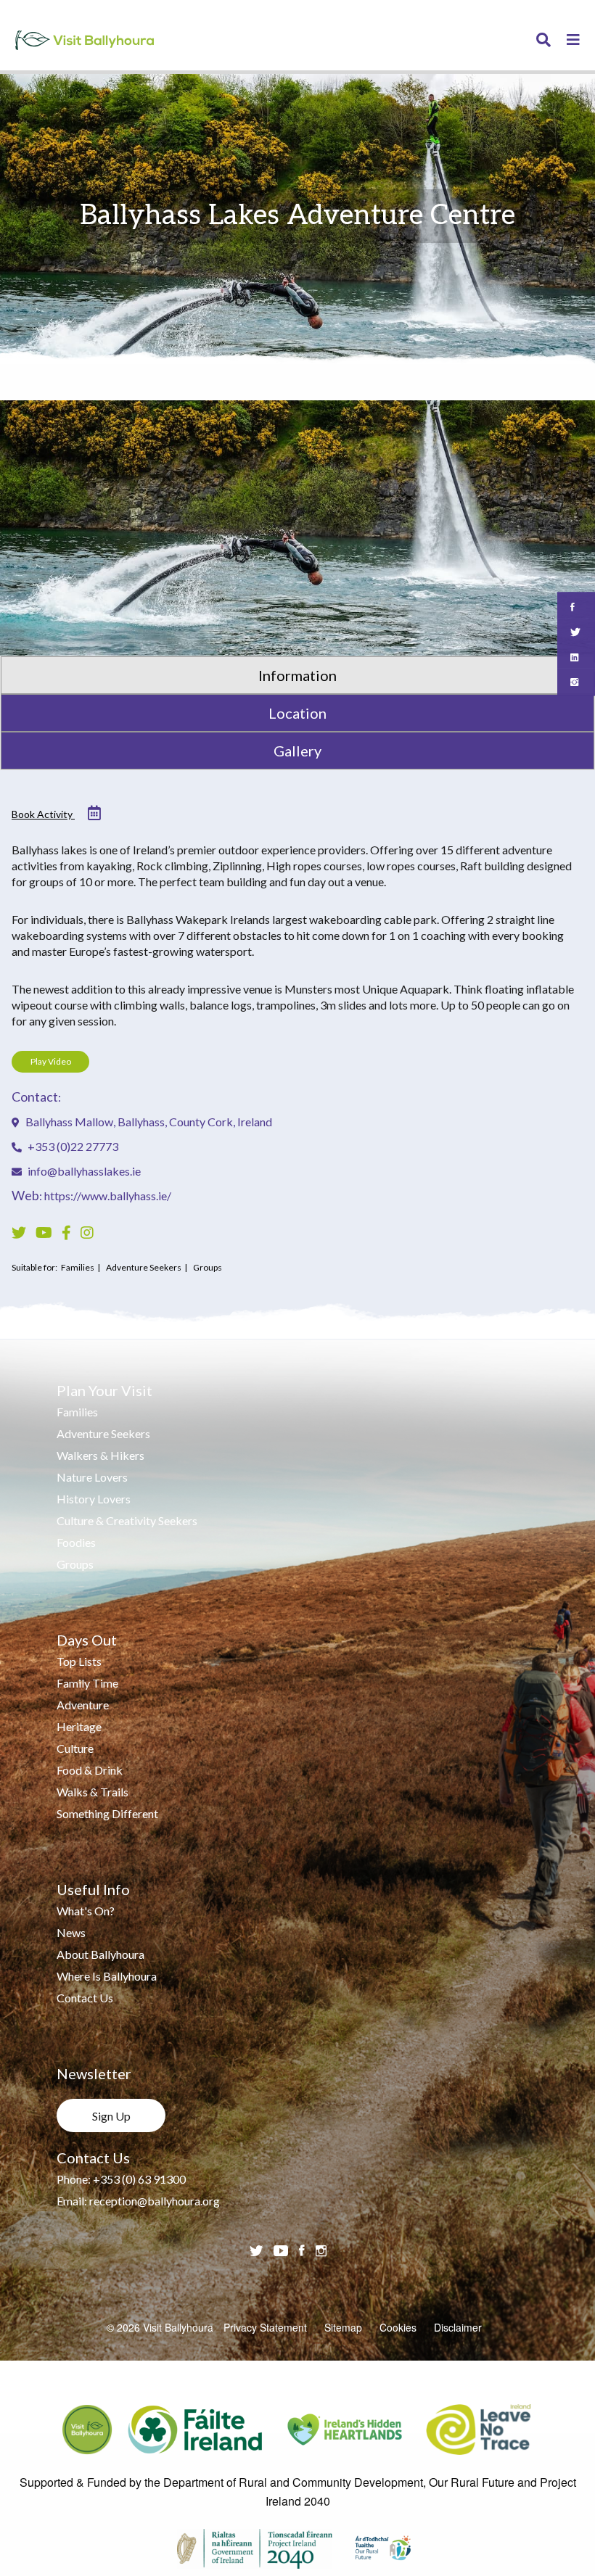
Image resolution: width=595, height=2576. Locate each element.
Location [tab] (297, 713)
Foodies (76, 1542)
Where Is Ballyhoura (107, 1976)
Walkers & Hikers (100, 1455)
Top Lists (79, 1661)
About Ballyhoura (100, 1954)
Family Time (87, 1683)
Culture (75, 1748)
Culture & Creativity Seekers (127, 1520)
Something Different (107, 1813)
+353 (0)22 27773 (72, 1146)
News (71, 1932)
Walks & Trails (93, 1792)
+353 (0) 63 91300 (139, 2179)
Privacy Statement (265, 2327)
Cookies (398, 2327)
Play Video (51, 1061)
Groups (75, 1564)
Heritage (79, 1726)
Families (77, 1412)
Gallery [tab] (297, 751)
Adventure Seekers (103, 1433)
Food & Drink (90, 1770)
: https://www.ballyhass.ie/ (91, 1196)
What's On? (86, 1911)
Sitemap (343, 2327)
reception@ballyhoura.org (155, 2201)
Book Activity (43, 814)
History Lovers (94, 1499)
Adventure (83, 1705)
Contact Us (85, 1998)
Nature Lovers (92, 1477)
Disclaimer (458, 2327)
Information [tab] (297, 675)
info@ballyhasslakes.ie (84, 1171)
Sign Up (111, 2116)
